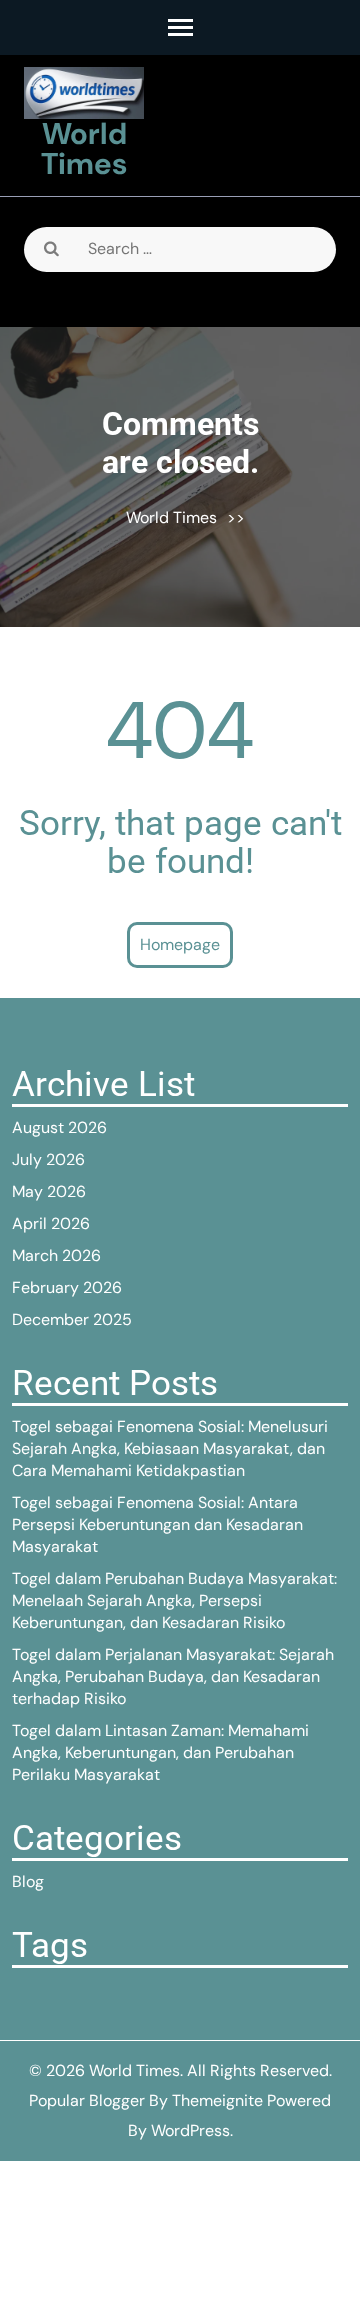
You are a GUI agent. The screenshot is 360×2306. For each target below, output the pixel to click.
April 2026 (51, 1223)
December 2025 (72, 1319)
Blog (28, 1881)
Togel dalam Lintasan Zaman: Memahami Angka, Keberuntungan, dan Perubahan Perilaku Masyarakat (160, 1752)
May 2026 (49, 1191)
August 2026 (59, 1127)
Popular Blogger (87, 2100)
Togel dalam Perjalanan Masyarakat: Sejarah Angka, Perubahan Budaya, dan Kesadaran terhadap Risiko (173, 1676)
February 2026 (67, 1287)
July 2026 (48, 1159)
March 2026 (56, 1255)
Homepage (180, 944)
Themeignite (217, 2100)
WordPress (190, 2130)
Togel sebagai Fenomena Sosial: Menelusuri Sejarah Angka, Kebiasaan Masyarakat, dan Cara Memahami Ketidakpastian (170, 1448)
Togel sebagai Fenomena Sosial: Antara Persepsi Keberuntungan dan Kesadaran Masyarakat (157, 1524)
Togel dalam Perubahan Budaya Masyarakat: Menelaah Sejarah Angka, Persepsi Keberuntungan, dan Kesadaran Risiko (174, 1600)
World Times (84, 148)
